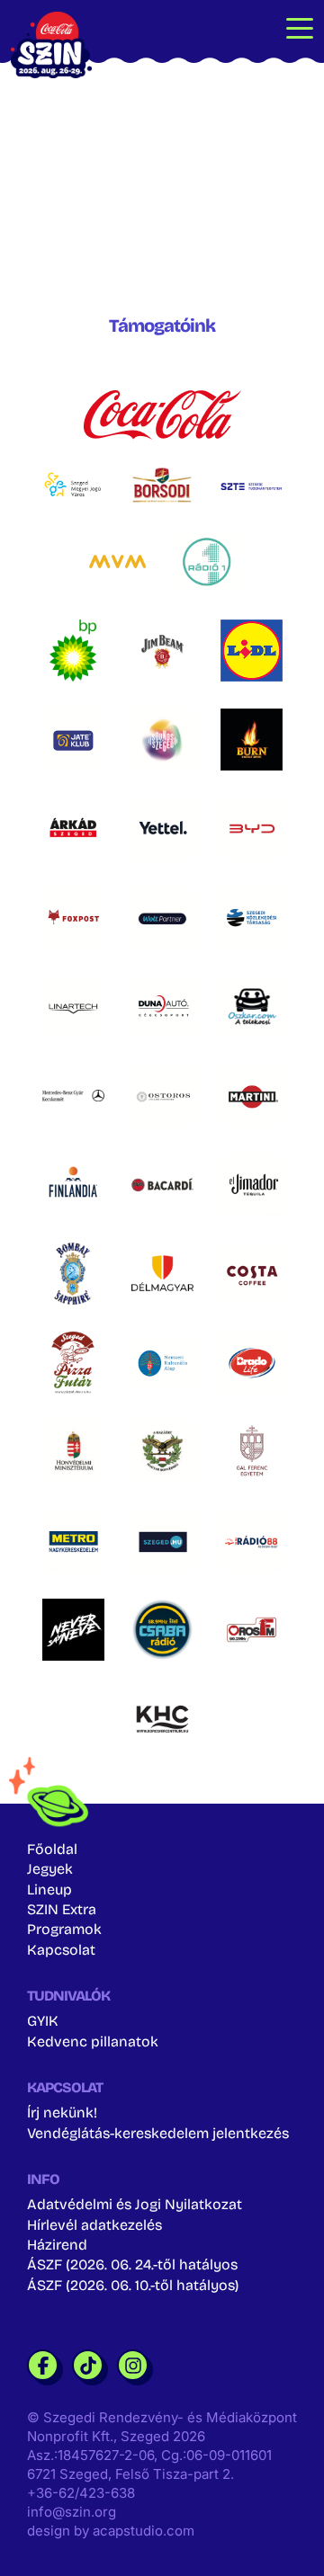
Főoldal (52, 1849)
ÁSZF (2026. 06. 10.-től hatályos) (133, 2285)
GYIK (43, 2021)
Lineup (49, 1890)
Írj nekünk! (62, 2112)
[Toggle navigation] (300, 27)
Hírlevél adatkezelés (94, 2225)
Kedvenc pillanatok (93, 2041)
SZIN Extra (62, 1909)
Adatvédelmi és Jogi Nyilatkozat (135, 2204)
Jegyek (50, 1869)
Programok (64, 1929)
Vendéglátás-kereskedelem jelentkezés (158, 2133)
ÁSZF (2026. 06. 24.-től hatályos (132, 2264)
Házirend (57, 2245)
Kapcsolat (61, 1950)
